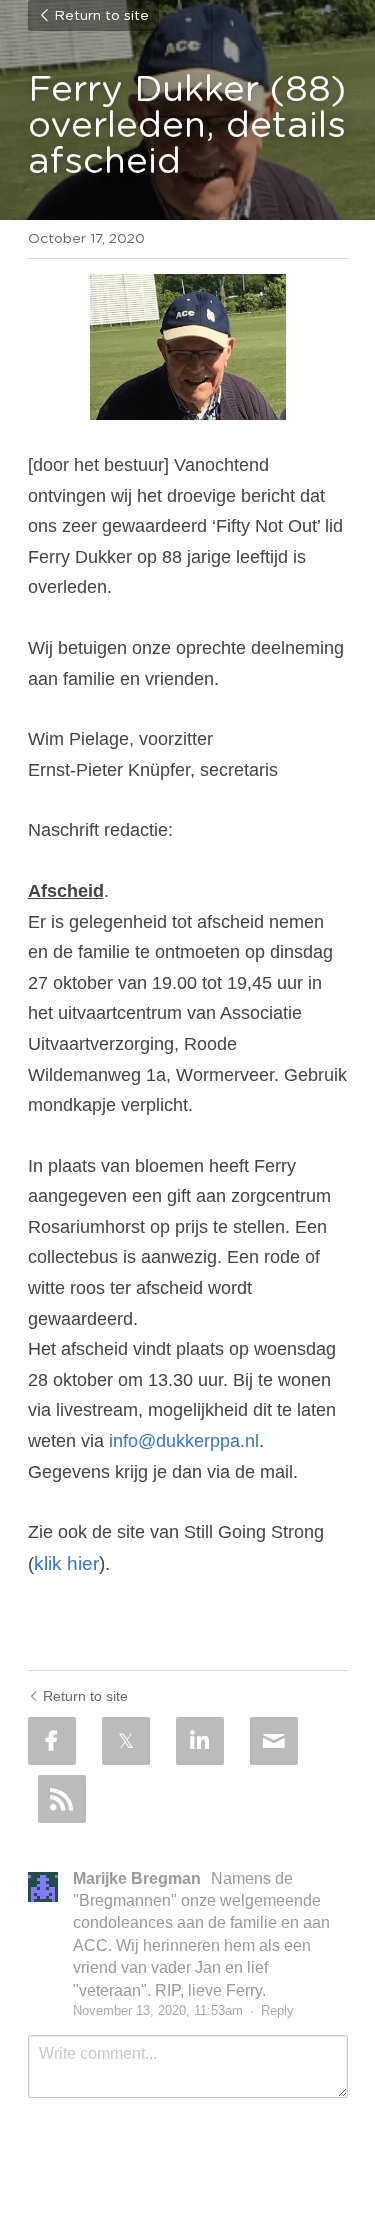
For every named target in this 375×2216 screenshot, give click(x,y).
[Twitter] (126, 1741)
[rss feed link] (62, 1799)
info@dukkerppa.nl (184, 1441)
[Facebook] (52, 1741)
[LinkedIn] (200, 1741)
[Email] (274, 1741)
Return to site (101, 16)
